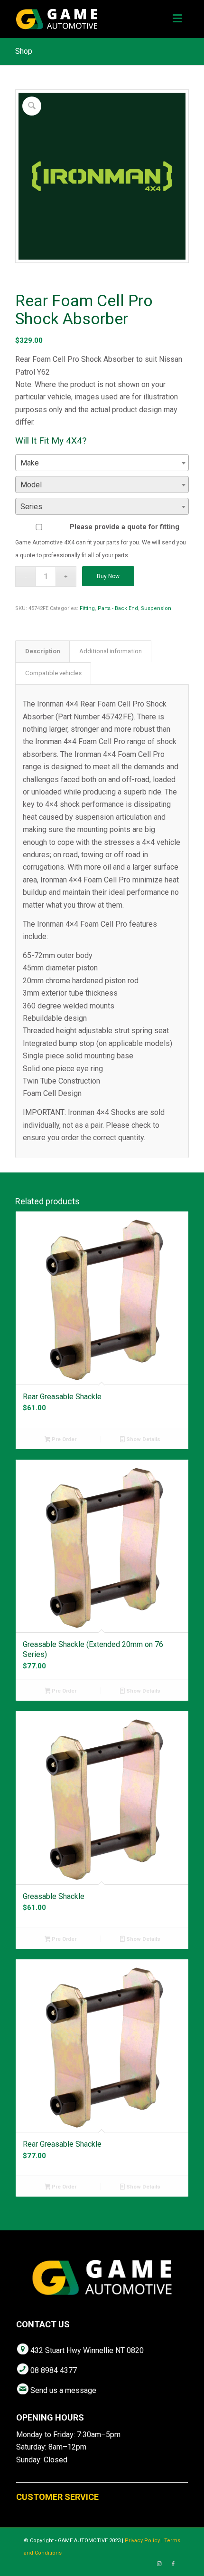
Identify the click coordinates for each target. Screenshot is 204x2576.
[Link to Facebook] (173, 2564)
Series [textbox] (31, 507)
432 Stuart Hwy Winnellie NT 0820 (87, 2350)
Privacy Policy (142, 2541)
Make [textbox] (30, 463)
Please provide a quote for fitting (125, 527)
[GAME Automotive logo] (84, 19)
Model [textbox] (31, 485)
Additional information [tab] (111, 651)
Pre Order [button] (63, 1439)
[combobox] (102, 463)
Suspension (156, 608)
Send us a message (63, 2390)
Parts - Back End (118, 608)
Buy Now (108, 576)
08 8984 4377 (54, 2370)
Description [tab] (43, 651)
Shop (24, 51)
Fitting (87, 608)
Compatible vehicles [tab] (53, 673)
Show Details (143, 1439)
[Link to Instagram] (159, 2564)
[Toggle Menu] (177, 19)
